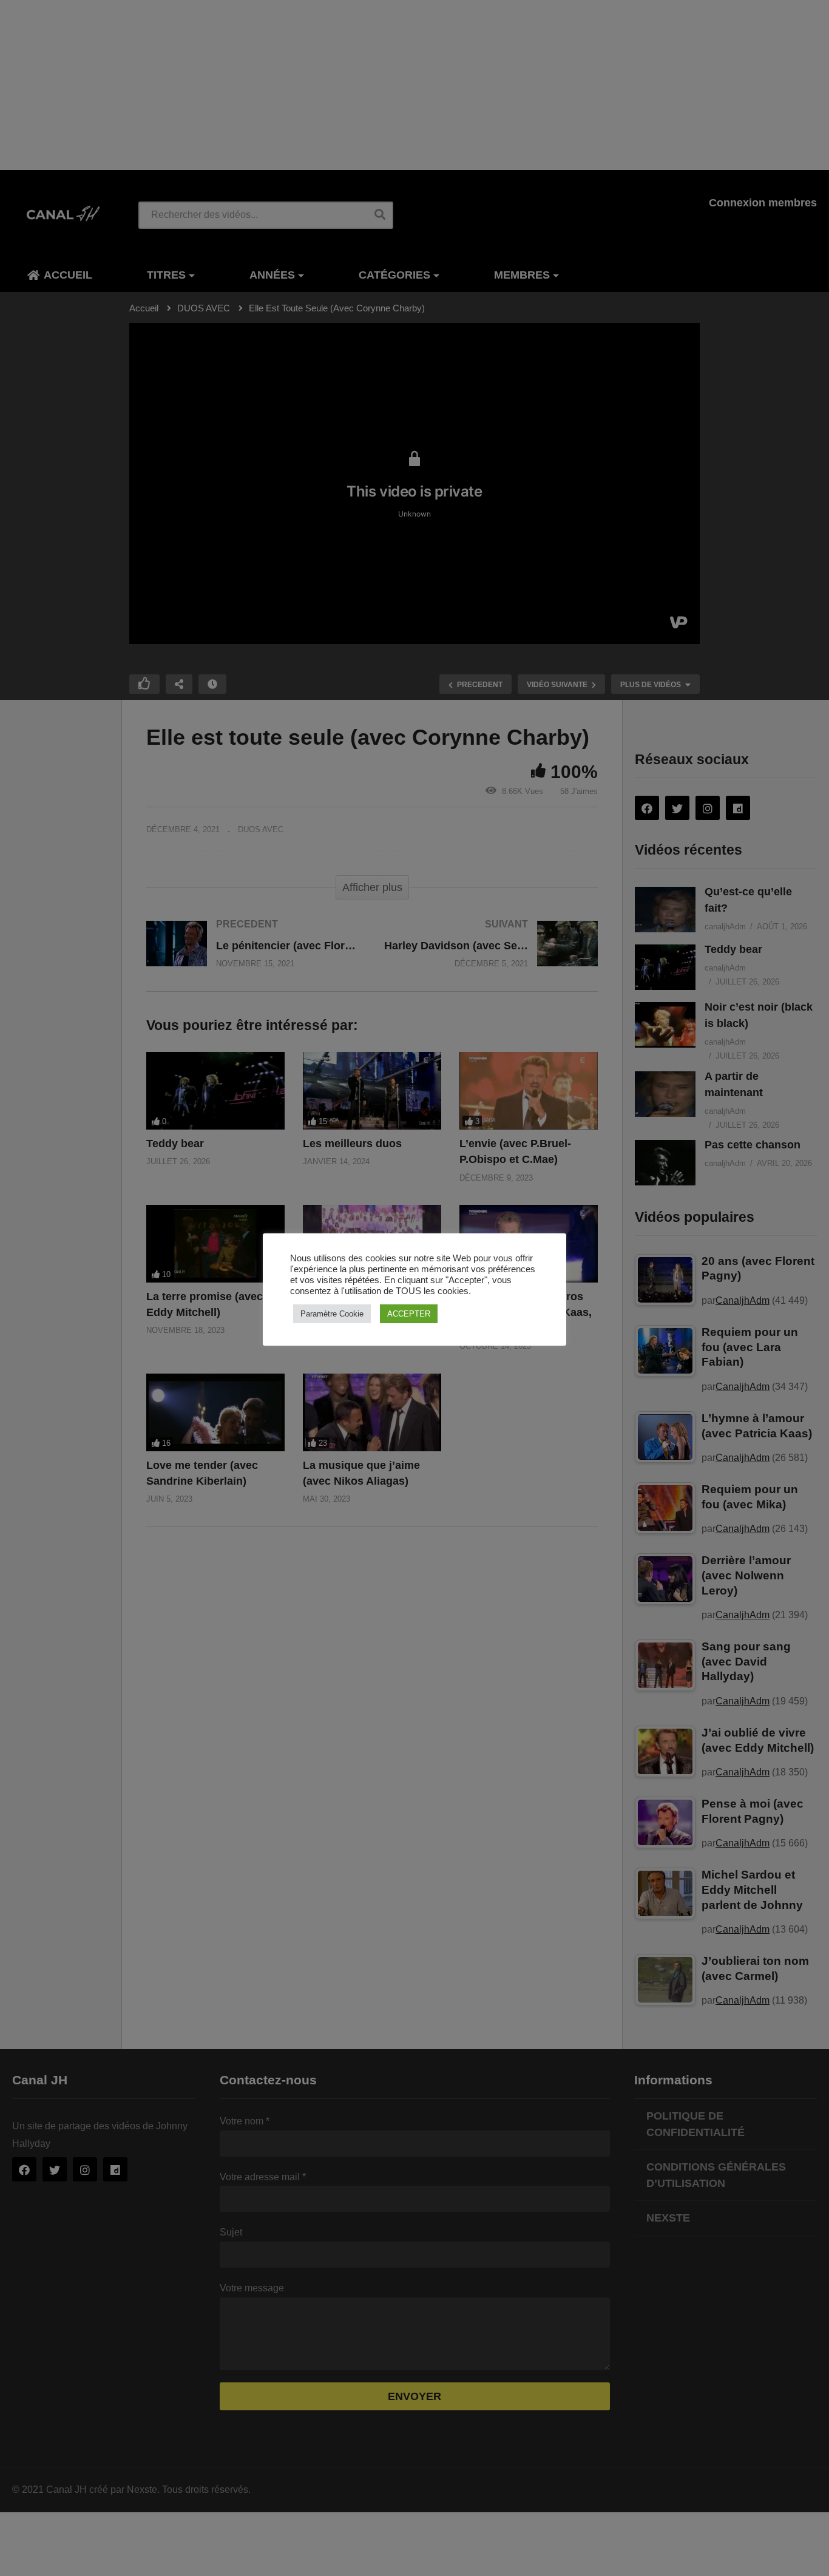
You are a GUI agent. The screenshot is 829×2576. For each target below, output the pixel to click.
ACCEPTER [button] (409, 1314)
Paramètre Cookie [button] (332, 1314)
